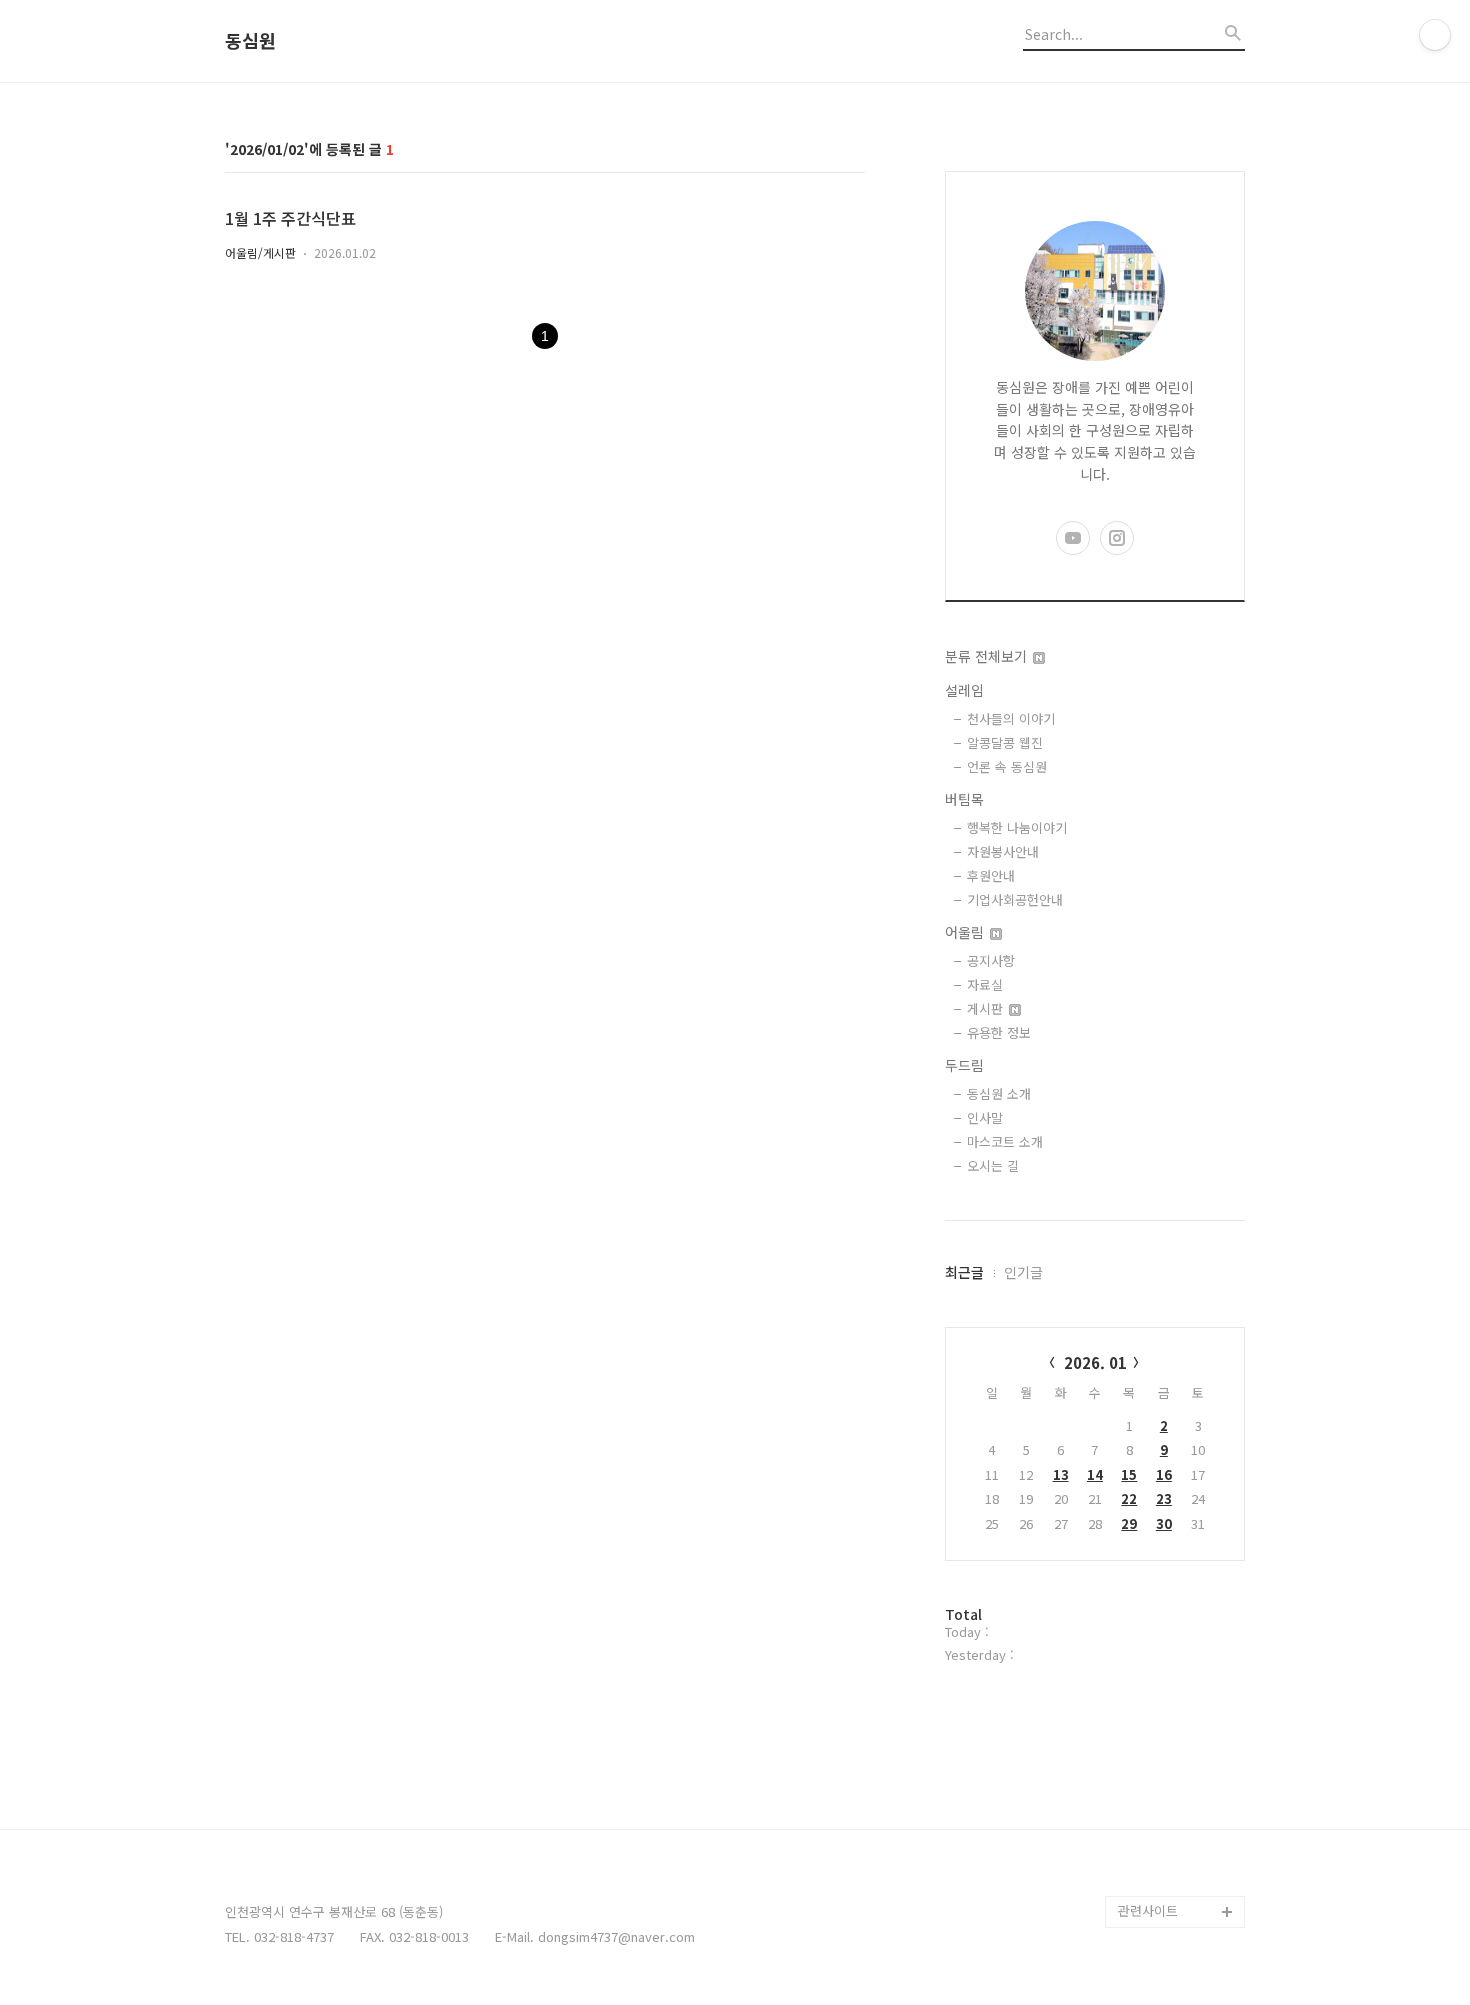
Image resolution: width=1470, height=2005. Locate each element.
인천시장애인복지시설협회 (1179, 1671)
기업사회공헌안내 (1015, 899)
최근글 (964, 1272)
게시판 (987, 1008)
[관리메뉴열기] (1435, 35)
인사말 (985, 1117)
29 (1129, 1523)
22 (1129, 1498)
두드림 (964, 1065)
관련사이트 (1148, 1910)
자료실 (985, 984)
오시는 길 (993, 1165)
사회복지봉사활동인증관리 (1179, 1831)
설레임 (964, 690)
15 (1129, 1474)
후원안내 (991, 875)
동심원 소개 (999, 1093)
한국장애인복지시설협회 (1179, 1607)
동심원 (250, 41)
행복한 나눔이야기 (1017, 827)
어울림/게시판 (260, 252)
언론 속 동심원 (1007, 766)
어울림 (966, 932)
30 (1164, 1523)
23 (1164, 1498)
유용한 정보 (999, 1032)
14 (1095, 1474)
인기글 (1023, 1272)
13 (1061, 1474)
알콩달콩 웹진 (1005, 742)
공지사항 (991, 960)
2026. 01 (1095, 1362)
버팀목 (964, 799)
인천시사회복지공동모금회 (1179, 1767)
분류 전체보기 (988, 656)
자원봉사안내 (1003, 851)
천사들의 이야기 (1011, 718)
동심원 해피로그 (1163, 1879)
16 (1164, 1474)
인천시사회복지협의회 (1179, 1719)
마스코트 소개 (1005, 1141)
